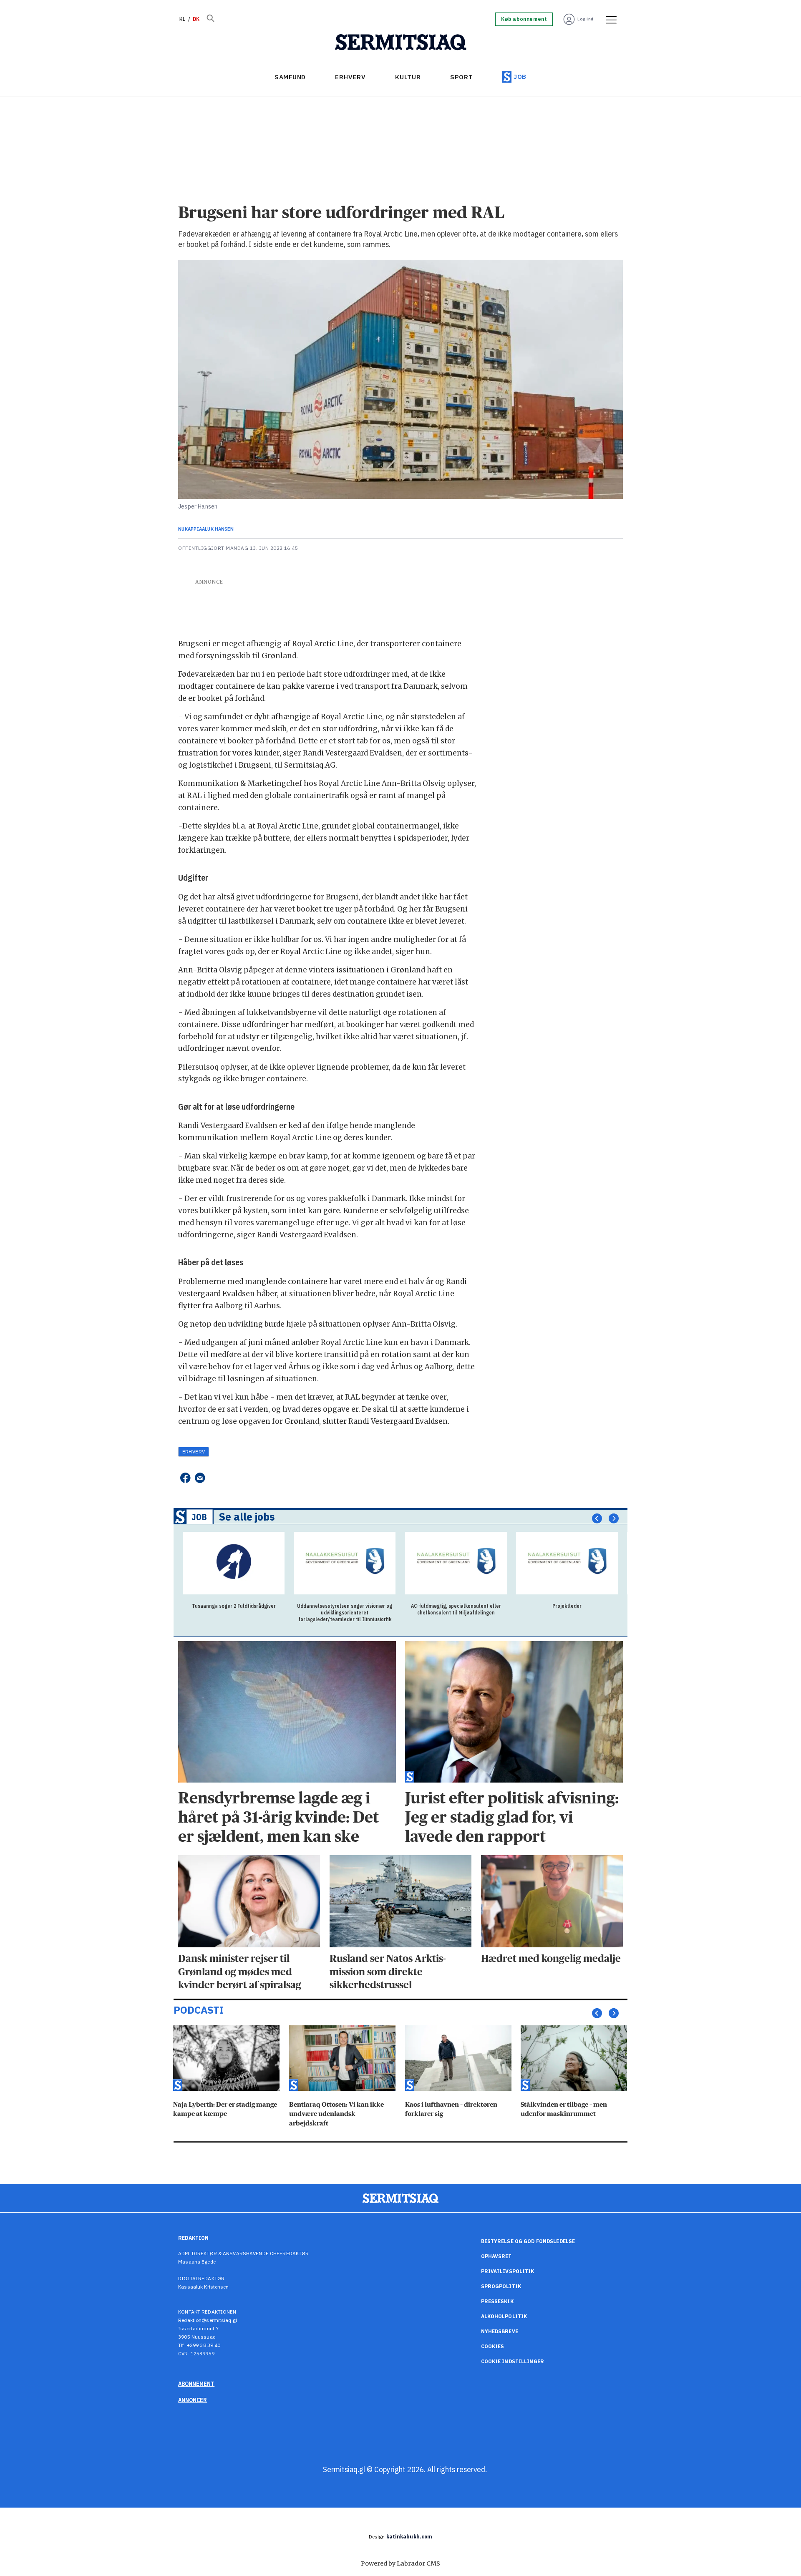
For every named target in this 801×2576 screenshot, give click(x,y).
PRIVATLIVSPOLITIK (508, 2271)
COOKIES (493, 2346)
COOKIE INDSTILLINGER (513, 2361)
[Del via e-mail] (200, 1478)
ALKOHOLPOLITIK (504, 2316)
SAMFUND (290, 77)
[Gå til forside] (401, 43)
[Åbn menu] (608, 19)
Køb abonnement (524, 19)
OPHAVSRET (496, 2256)
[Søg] (210, 19)
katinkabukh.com (409, 2537)
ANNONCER (193, 2400)
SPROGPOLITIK (501, 2286)
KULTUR (408, 77)
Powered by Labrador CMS (400, 2563)
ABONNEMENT (196, 2384)
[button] (597, 1518)
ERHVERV (350, 77)
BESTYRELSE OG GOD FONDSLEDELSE (528, 2241)
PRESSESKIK (497, 2301)
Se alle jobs (247, 1517)
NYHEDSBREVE (500, 2331)
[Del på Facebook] (185, 1478)
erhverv (194, 1452)
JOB (520, 77)
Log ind (586, 19)
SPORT (462, 77)
